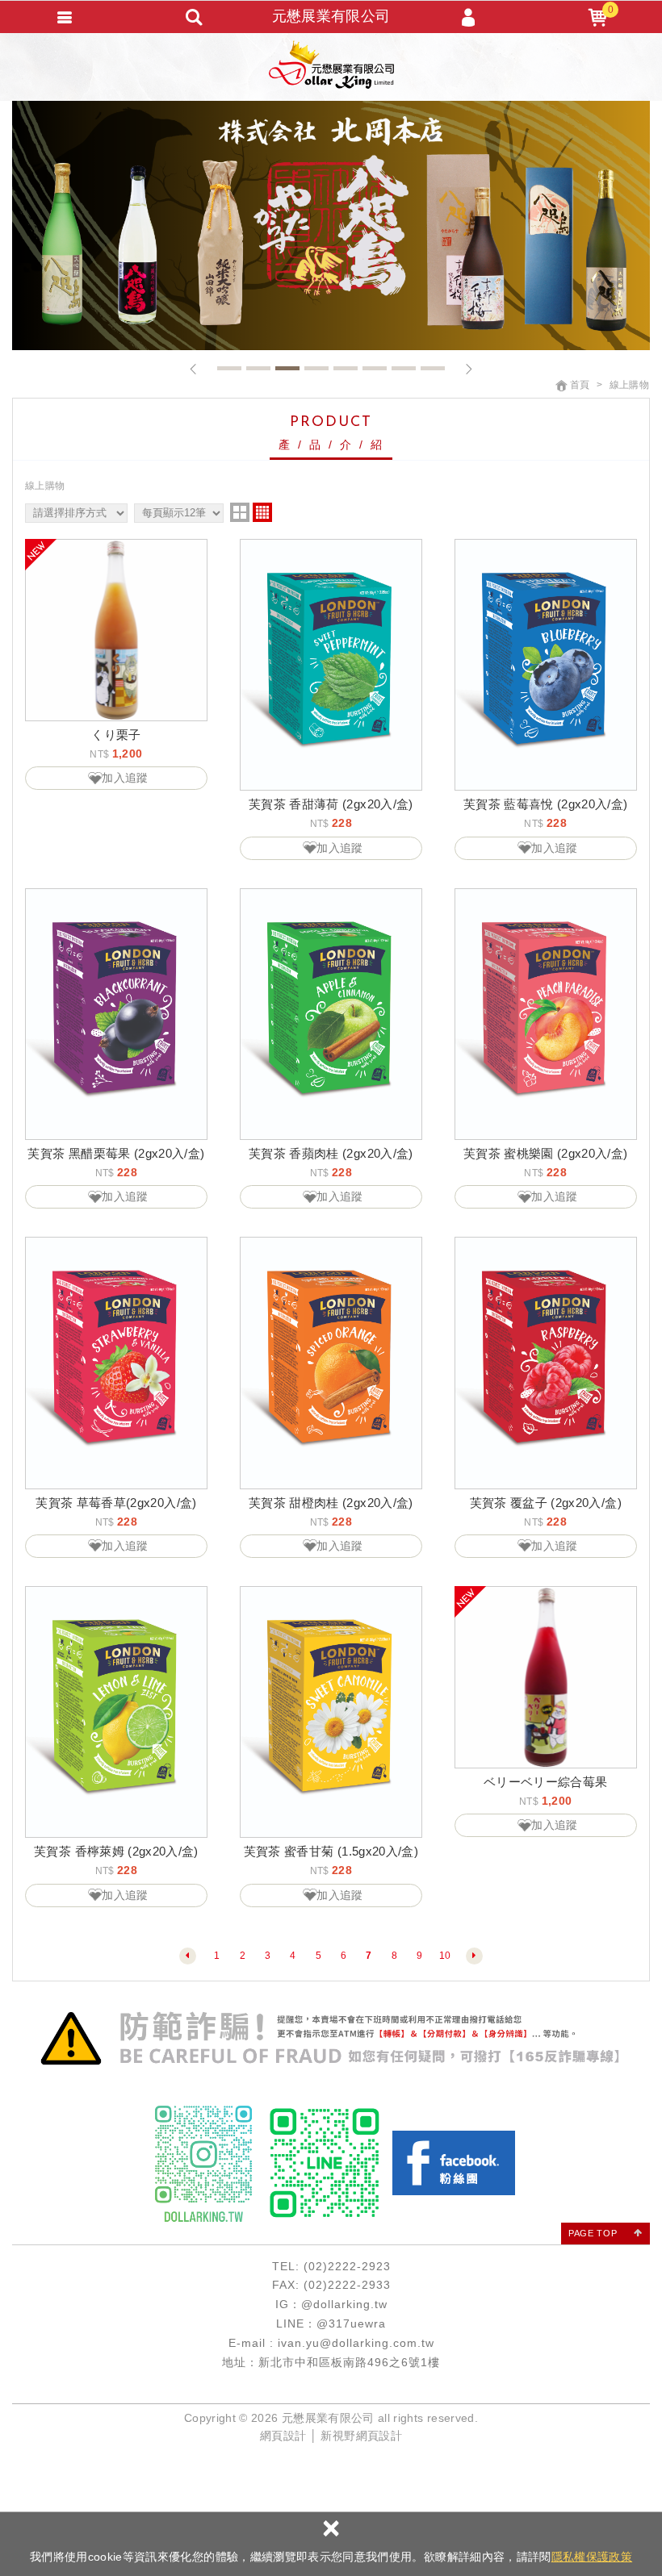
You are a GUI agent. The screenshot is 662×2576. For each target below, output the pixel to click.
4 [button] (316, 368)
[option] (331, 225)
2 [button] (258, 368)
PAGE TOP (593, 2233)
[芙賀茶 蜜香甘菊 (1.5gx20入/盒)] (331, 1712)
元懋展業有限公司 (331, 65)
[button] (193, 369)
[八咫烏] (331, 225)
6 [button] (375, 368)
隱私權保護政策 (592, 2557)
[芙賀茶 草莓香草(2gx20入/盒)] (116, 1363)
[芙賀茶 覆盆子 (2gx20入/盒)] (546, 1363)
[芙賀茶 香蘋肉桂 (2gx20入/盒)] (331, 1014)
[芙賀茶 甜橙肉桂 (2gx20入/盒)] (331, 1363)
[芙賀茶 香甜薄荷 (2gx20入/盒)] (331, 665)
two (240, 512)
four (262, 512)
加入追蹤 (125, 778)
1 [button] (229, 368)
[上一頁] (188, 1956)
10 (445, 1956)
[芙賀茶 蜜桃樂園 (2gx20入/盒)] (546, 1014)
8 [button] (433, 368)
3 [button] (287, 368)
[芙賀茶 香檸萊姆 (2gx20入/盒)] (116, 1712)
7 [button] (404, 368)
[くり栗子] (116, 630)
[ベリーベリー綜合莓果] (546, 1677)
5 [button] (346, 368)
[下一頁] (474, 1956)
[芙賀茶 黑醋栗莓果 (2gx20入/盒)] (116, 1014)
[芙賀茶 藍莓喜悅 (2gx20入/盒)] (546, 665)
